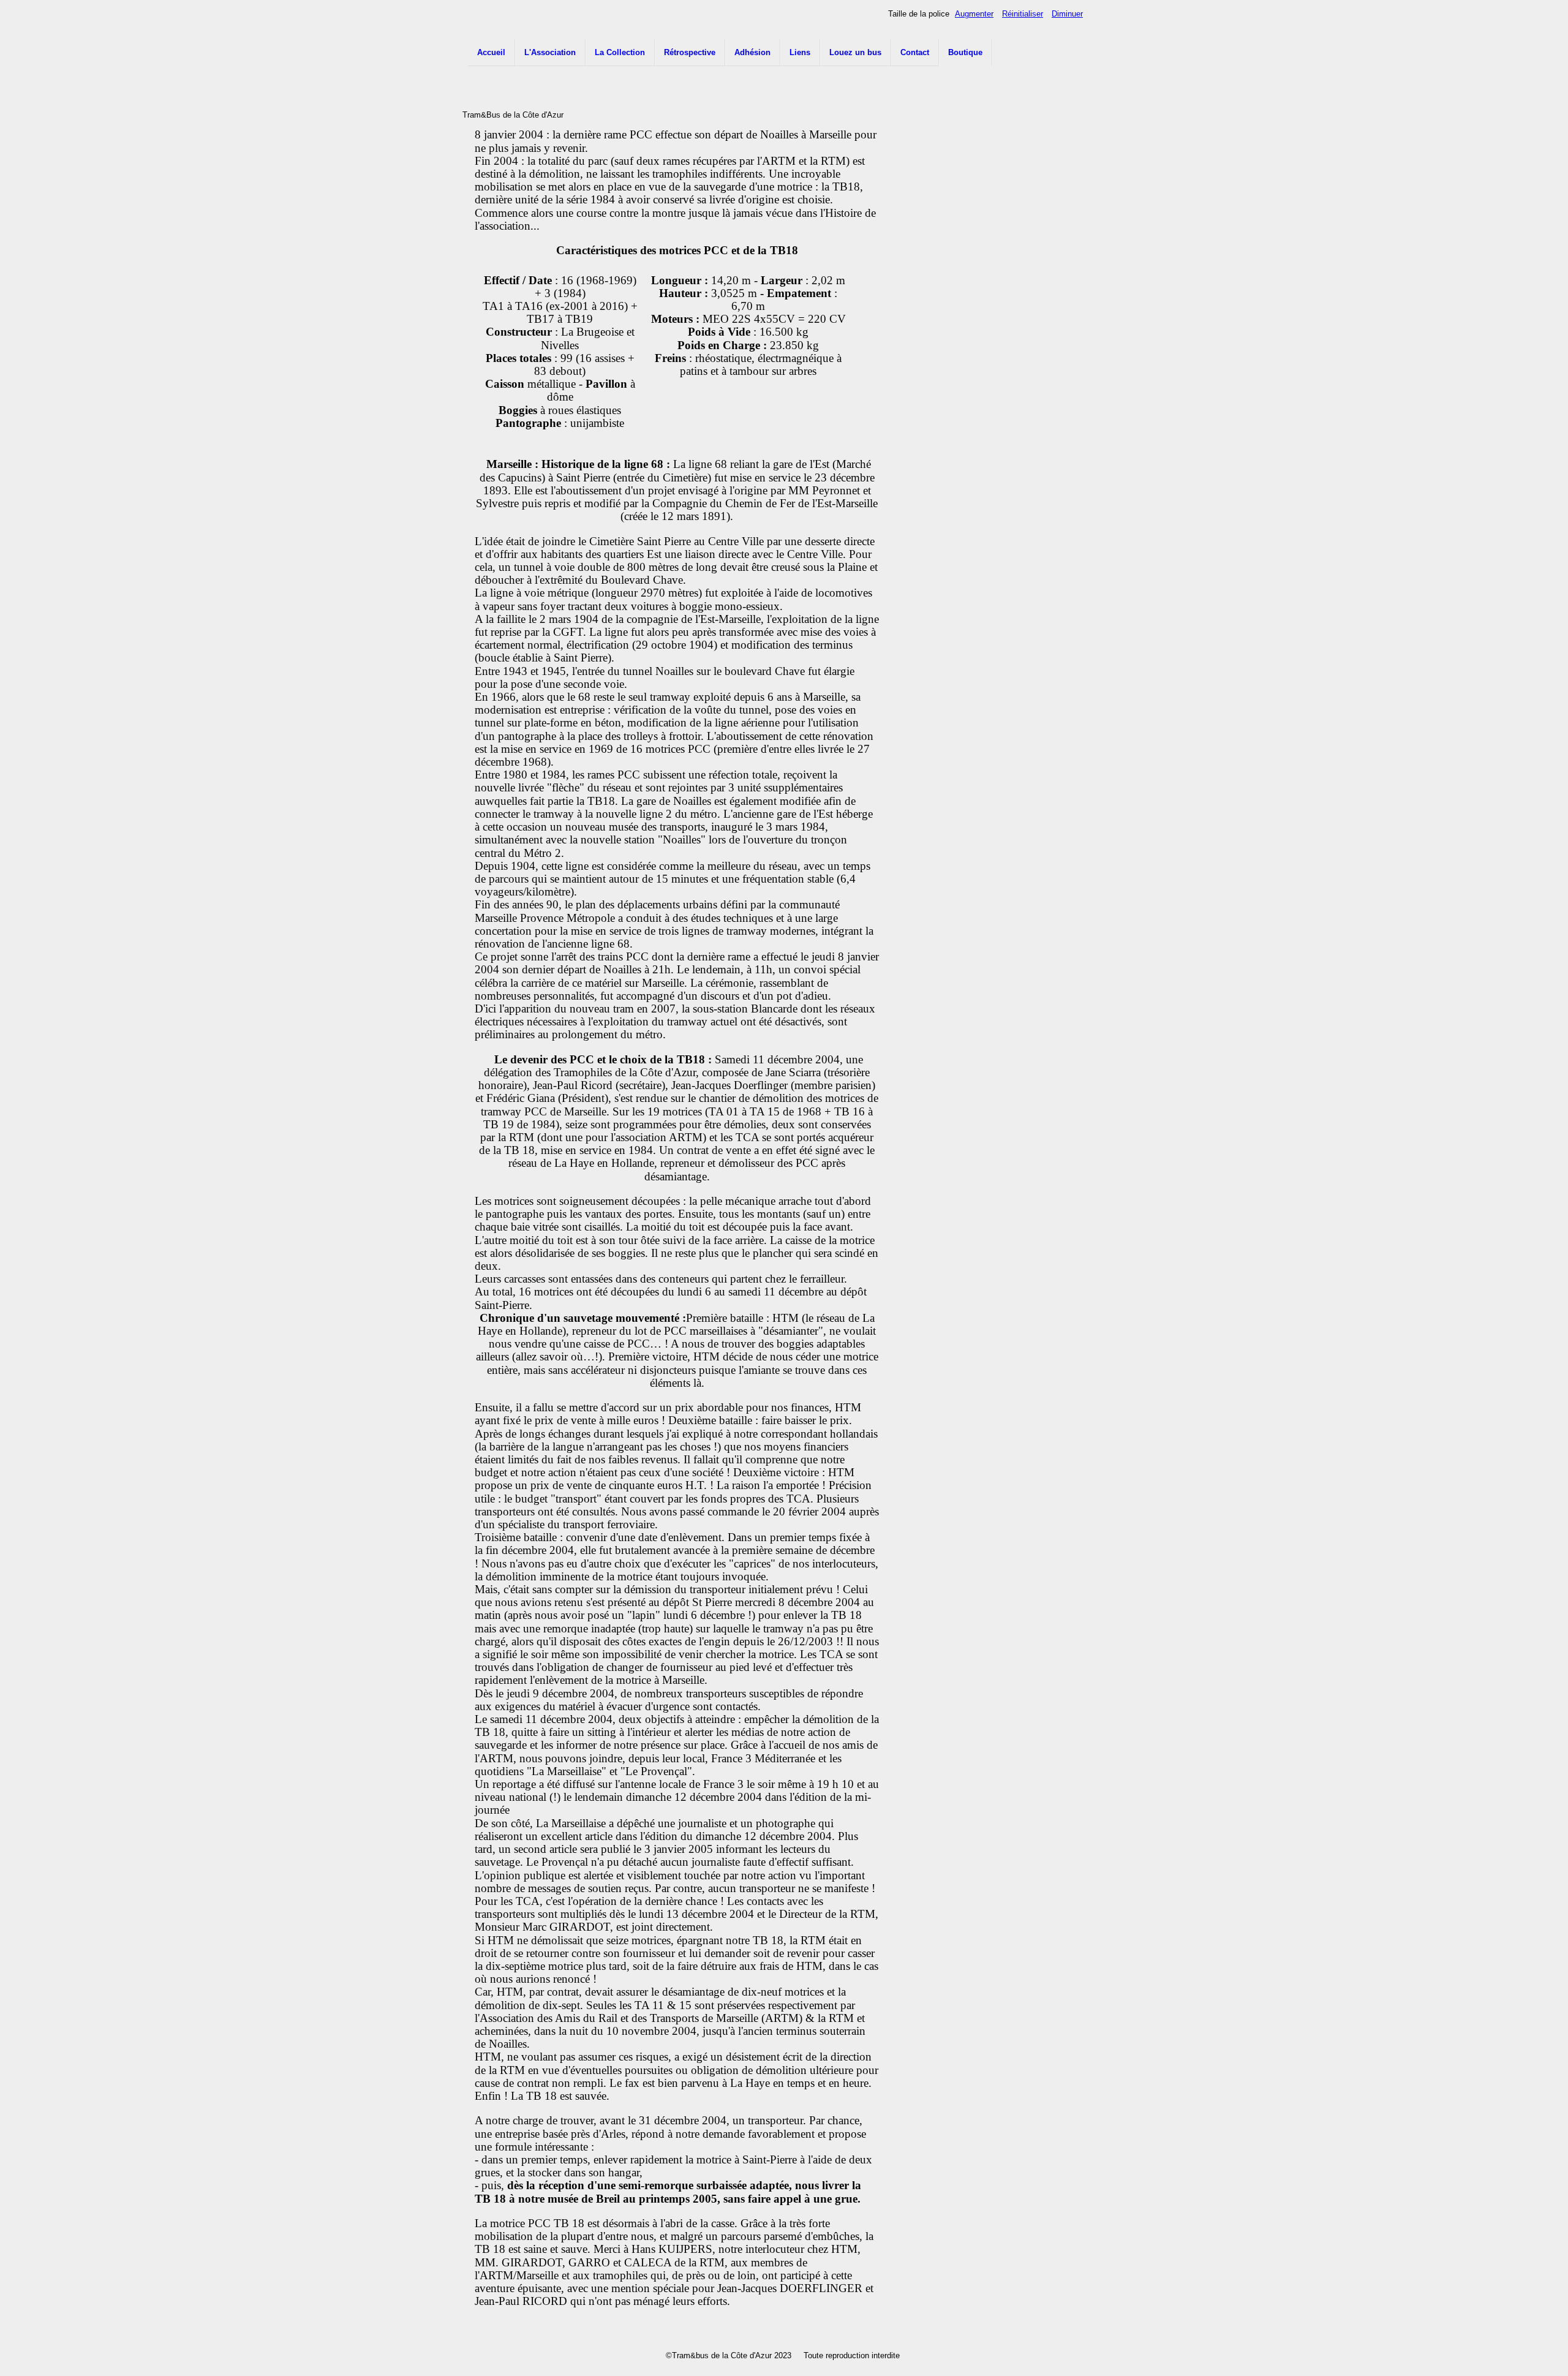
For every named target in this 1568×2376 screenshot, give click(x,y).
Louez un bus (855, 52)
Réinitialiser (1023, 14)
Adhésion (752, 52)
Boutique (965, 52)
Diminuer (1067, 14)
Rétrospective (690, 52)
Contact (915, 52)
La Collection (620, 52)
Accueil (491, 52)
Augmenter (974, 14)
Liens (800, 52)
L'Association (550, 52)
